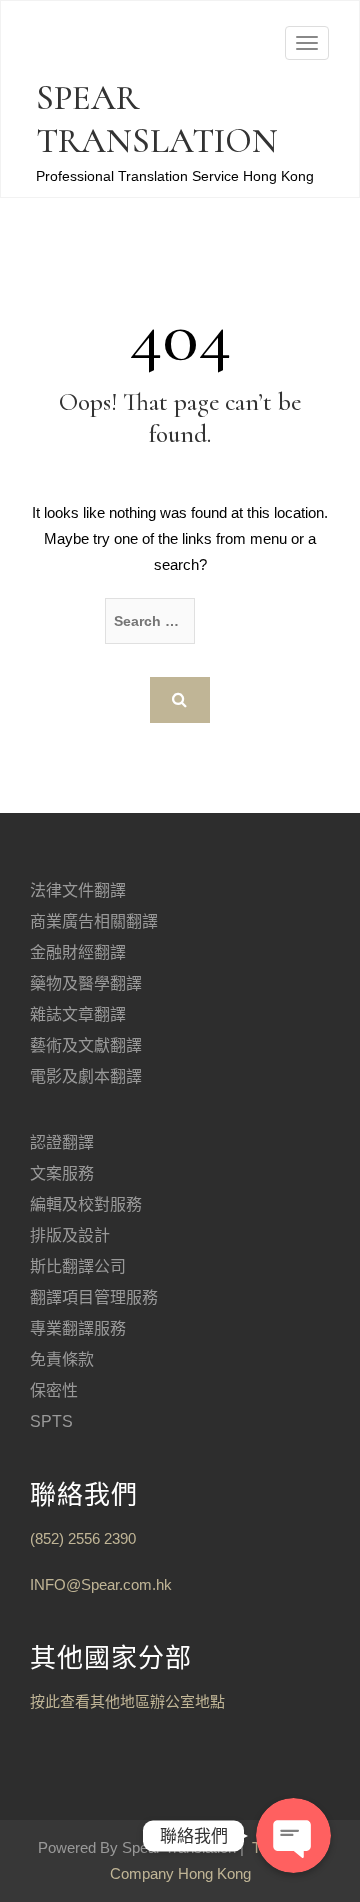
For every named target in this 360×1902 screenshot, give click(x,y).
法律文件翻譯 (78, 890)
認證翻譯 (62, 1142)
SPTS (51, 1421)
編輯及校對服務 (86, 1204)
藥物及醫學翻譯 (86, 983)
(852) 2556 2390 (83, 1538)
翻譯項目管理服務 (94, 1297)
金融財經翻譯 (78, 952)
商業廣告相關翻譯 (94, 921)
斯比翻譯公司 (78, 1266)
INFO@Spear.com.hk (101, 1584)
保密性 (54, 1390)
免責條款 (62, 1359)
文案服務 (62, 1173)
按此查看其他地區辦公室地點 (127, 1701)
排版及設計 (70, 1235)
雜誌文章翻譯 (78, 1014)
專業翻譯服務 (78, 1328)
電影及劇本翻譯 (86, 1076)
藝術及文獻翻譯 (86, 1045)
